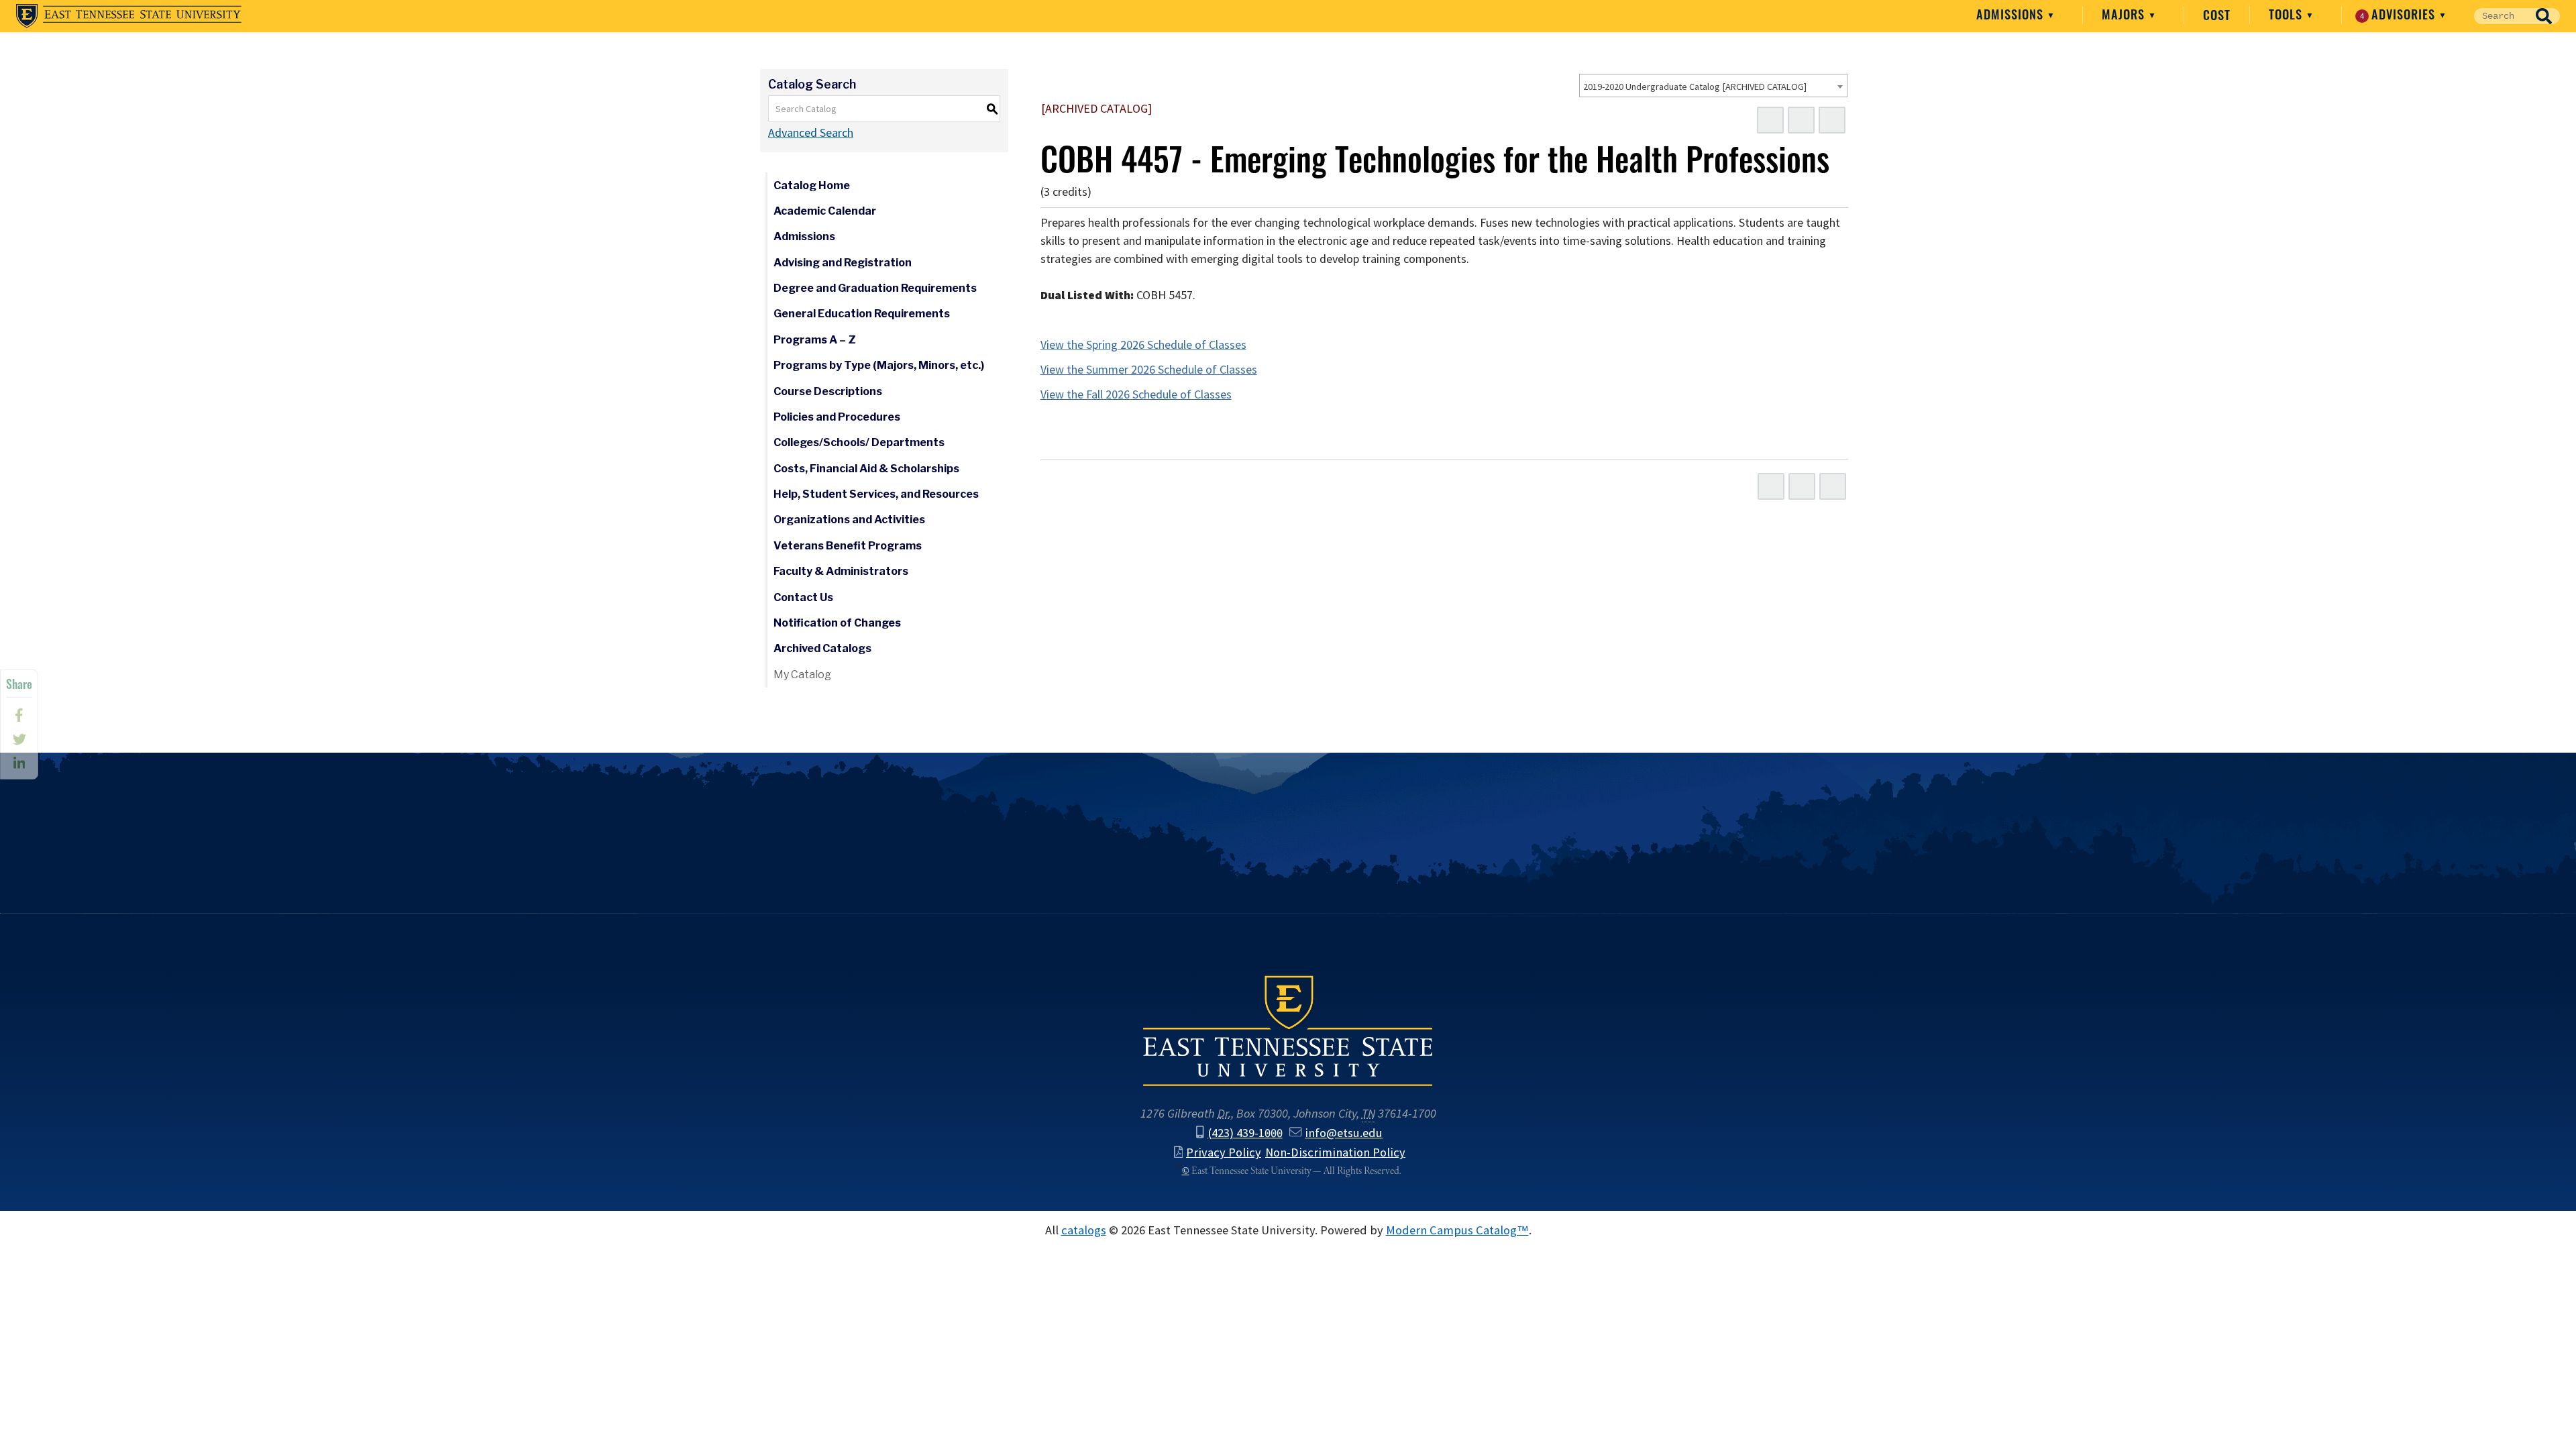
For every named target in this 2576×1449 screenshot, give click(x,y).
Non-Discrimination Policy (1335, 1152)
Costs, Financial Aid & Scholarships (866, 469)
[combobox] (1713, 86)
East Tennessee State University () (129, 16)
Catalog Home (812, 185)
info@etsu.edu (1344, 1133)
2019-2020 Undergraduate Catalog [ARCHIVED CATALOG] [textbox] (1695, 87)
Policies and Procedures (837, 417)
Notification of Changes (837, 623)
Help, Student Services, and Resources (876, 494)
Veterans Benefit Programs (848, 546)
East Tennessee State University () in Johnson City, (1288, 1030)
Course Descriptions (828, 391)
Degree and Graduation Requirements (875, 288)
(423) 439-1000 (1245, 1133)
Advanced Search (811, 133)
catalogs (1084, 1230)
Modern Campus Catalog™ (1457, 1230)
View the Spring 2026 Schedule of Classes (1143, 345)
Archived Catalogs (822, 648)
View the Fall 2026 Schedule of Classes (1136, 394)
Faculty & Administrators (841, 571)
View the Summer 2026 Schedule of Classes (1149, 370)
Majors (2125, 14)
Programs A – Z (815, 340)
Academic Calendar (825, 211)
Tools (2287, 14)
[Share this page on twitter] (19, 739)
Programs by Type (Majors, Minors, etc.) (879, 365)
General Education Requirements (862, 314)
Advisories (2400, 14)
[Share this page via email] (19, 763)
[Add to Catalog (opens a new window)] (1770, 120)
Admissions (2011, 14)
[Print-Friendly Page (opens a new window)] (1801, 120)
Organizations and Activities (849, 520)
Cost (2217, 15)
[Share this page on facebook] (19, 715)
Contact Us (803, 597)
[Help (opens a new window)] (1832, 120)
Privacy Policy (1224, 1152)
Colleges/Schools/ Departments (859, 442)
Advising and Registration (843, 263)
